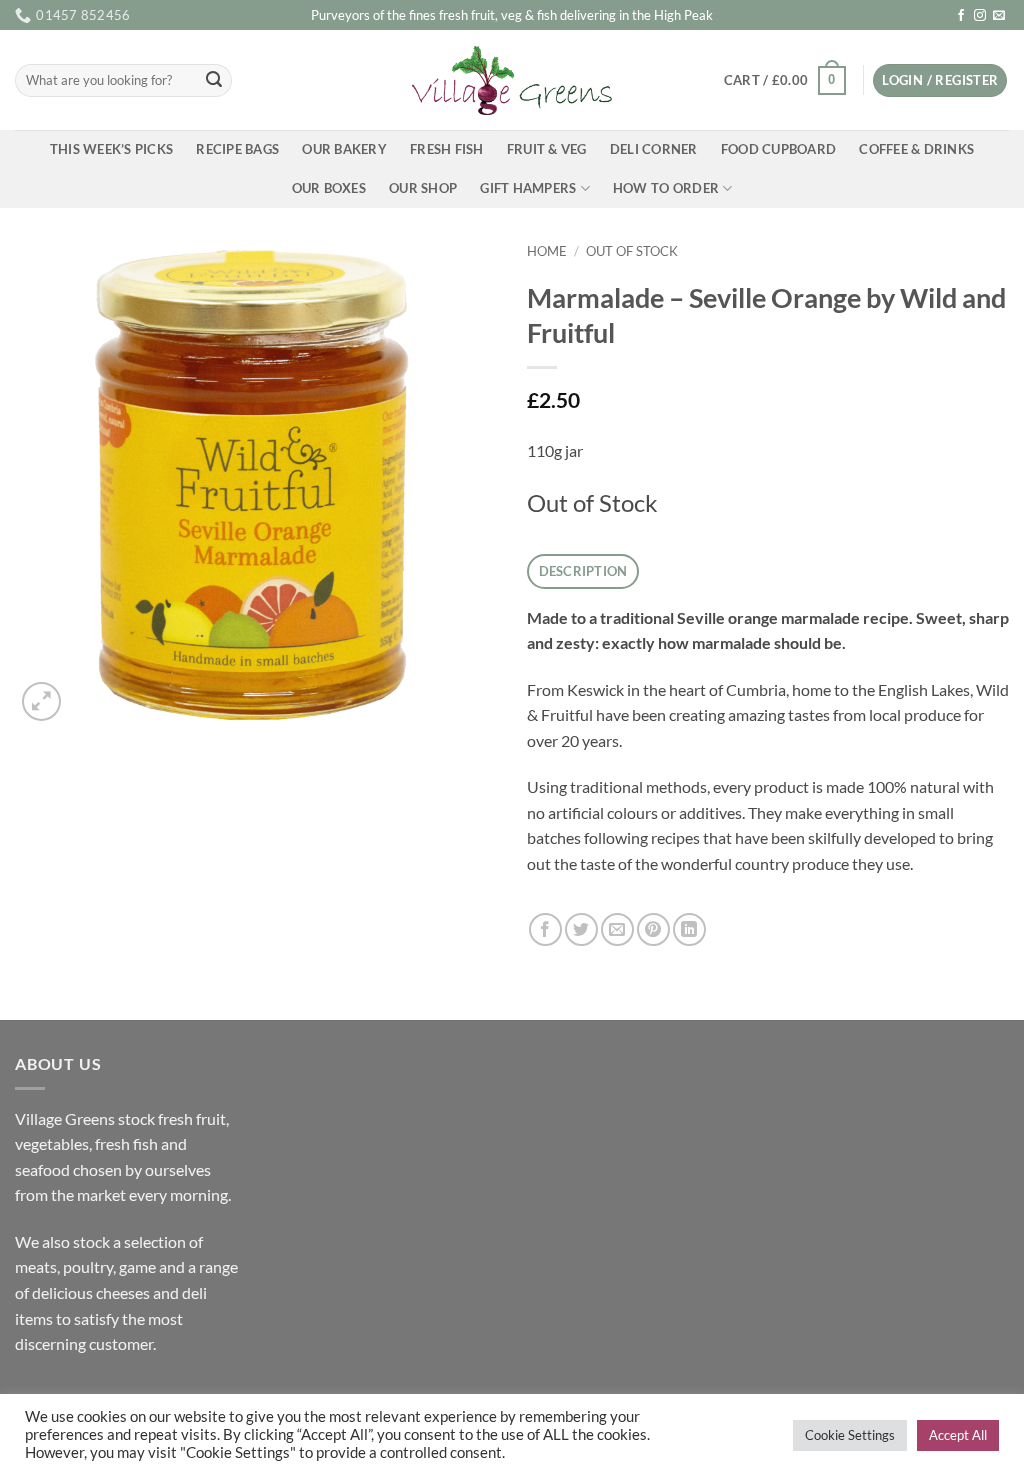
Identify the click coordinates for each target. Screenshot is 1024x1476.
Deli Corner (654, 149)
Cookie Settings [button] (850, 1435)
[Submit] (214, 81)
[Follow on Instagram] (980, 16)
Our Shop (423, 188)
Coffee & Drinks (916, 149)
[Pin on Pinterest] (653, 929)
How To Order (666, 188)
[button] (784, 81)
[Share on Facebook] (545, 929)
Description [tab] (583, 571)
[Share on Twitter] (581, 929)
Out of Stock (632, 251)
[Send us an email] (999, 16)
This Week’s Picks (111, 149)
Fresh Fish (447, 149)
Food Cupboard (778, 149)
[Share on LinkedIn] (689, 929)
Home (547, 251)
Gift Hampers (528, 188)
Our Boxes (329, 188)
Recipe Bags (237, 149)
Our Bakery (344, 149)
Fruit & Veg (547, 149)
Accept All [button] (958, 1435)
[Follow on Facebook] (961, 16)
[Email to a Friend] (617, 929)
